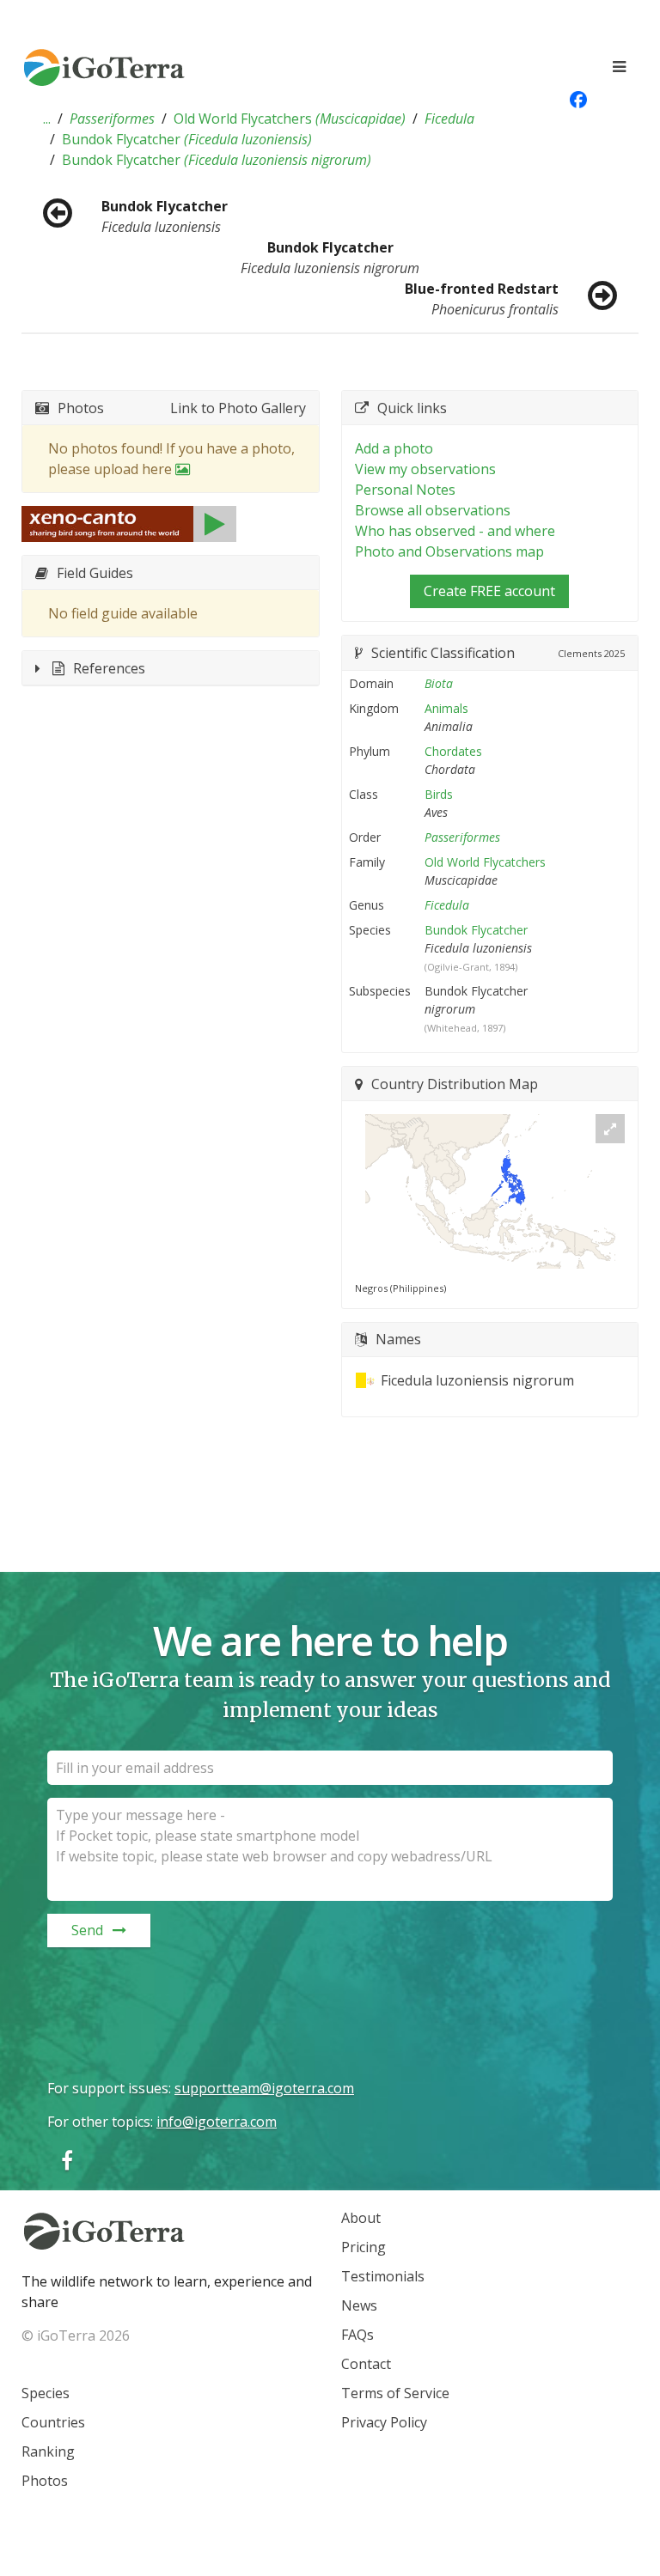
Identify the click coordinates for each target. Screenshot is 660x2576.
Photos (45, 2481)
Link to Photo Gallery (238, 408)
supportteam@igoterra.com (264, 2088)
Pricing (364, 2247)
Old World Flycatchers (290, 119)
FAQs (357, 2335)
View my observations (425, 469)
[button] (47, 119)
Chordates (453, 751)
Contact (366, 2364)
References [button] (109, 668)
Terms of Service (395, 2393)
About (361, 2218)
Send (87, 1930)
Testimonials (383, 2276)
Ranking (48, 2451)
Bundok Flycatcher (187, 139)
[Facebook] (67, 2160)
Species (46, 2393)
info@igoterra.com (217, 2122)
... (47, 119)
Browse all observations (433, 510)
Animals (446, 708)
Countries (53, 2422)
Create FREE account (489, 591)
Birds (439, 794)
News (359, 2305)
